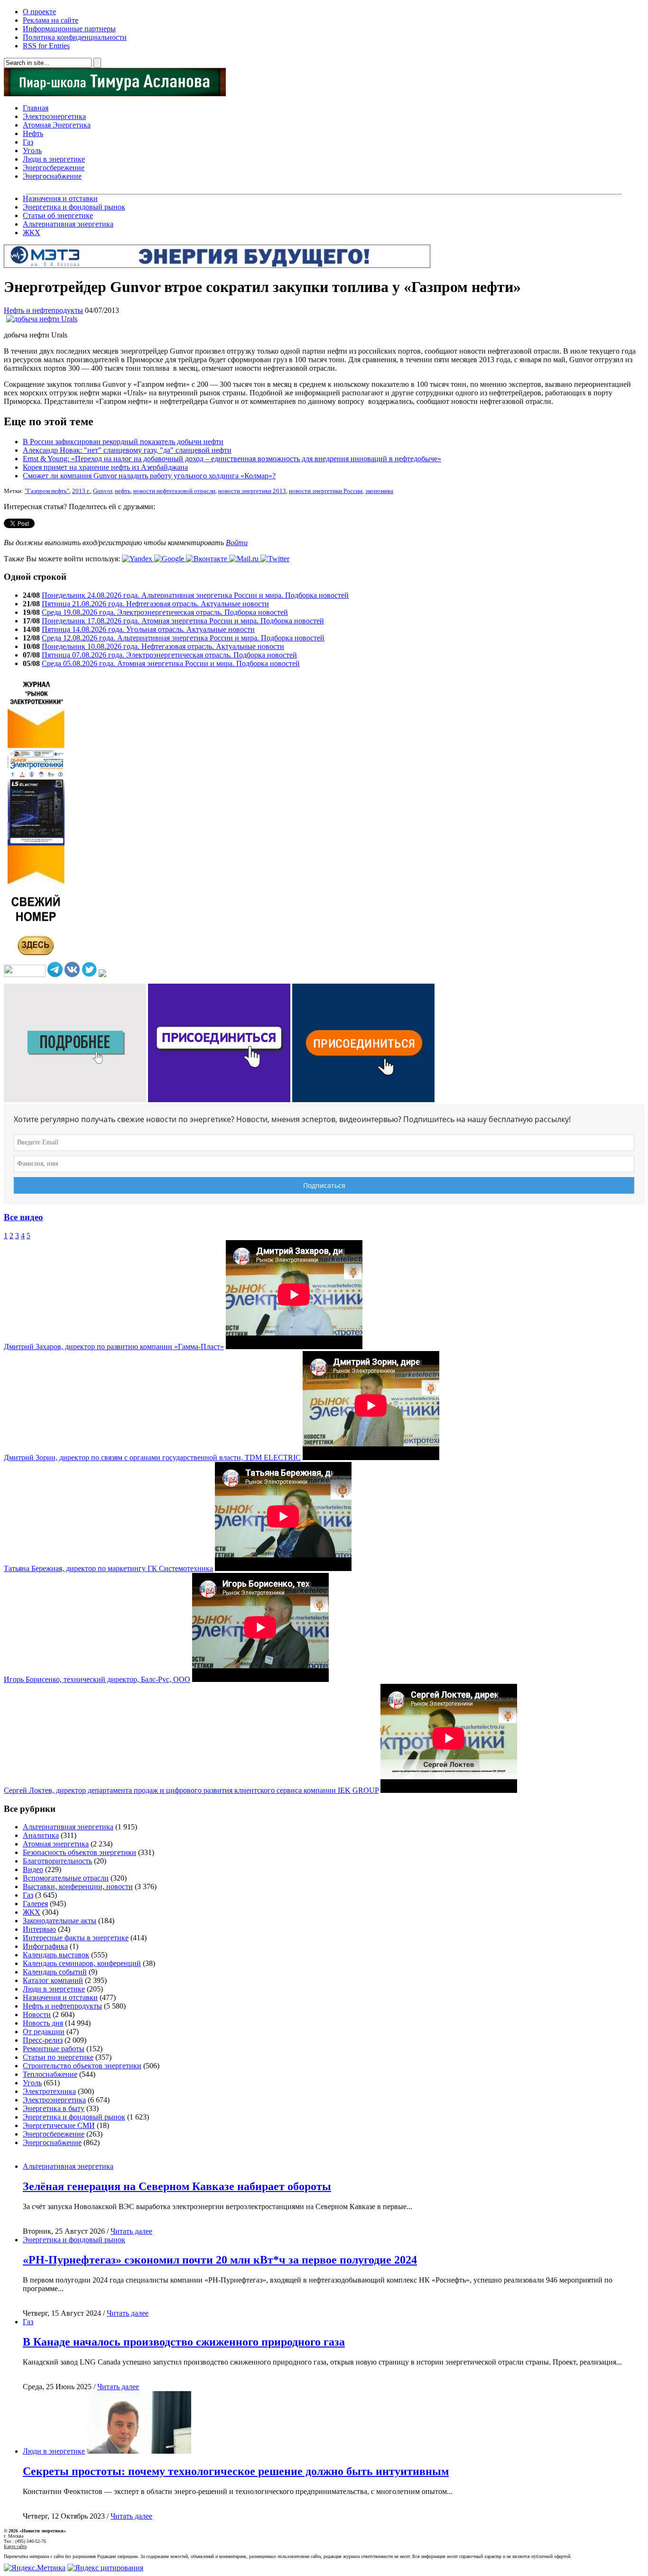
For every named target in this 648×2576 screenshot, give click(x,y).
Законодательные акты (60, 1921)
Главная (36, 108)
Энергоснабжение (52, 176)
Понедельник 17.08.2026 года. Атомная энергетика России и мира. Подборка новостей (183, 621)
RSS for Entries (46, 46)
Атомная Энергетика (57, 125)
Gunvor (102, 491)
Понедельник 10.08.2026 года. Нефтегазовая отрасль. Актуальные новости (163, 646)
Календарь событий (55, 1972)
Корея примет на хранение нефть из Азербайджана (105, 467)
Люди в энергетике (54, 159)
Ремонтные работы (54, 2049)
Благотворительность (57, 1861)
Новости (37, 2014)
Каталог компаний (53, 1980)
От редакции (44, 2032)
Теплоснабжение (50, 2074)
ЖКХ (32, 233)
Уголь (32, 151)
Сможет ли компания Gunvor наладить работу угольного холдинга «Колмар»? (149, 476)
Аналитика (41, 1835)
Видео (33, 1869)
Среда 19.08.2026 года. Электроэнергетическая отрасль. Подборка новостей (165, 612)
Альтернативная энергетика (68, 224)
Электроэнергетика (54, 116)
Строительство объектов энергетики (82, 2066)
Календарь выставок (56, 1955)
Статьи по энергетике (58, 2057)
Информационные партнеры (69, 29)
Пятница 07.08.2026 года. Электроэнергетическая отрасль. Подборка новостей (169, 655)
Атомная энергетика (56, 1844)
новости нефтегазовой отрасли (174, 491)
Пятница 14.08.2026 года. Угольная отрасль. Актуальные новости (148, 629)
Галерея (35, 1904)
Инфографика (45, 1946)
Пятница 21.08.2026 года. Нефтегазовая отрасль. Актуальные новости (155, 604)
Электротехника (49, 2091)
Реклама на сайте (51, 20)
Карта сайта (15, 2546)
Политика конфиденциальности (75, 37)
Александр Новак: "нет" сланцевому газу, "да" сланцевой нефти (127, 450)
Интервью (39, 1929)
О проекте (39, 12)
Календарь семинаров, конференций (82, 1963)
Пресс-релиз (43, 2040)
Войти (237, 543)
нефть (123, 491)
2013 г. (81, 491)
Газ (28, 142)
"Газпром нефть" (47, 491)
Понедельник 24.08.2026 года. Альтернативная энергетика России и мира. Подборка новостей (195, 595)
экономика (379, 491)
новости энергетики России (326, 491)
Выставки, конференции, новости (78, 1886)
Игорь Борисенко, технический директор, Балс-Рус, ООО (97, 1679)
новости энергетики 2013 (252, 491)
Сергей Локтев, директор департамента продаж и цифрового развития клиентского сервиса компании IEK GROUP (191, 1790)
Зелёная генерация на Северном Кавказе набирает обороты (177, 2186)
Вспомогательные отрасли (66, 1878)
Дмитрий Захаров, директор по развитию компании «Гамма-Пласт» (114, 1347)
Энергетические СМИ (59, 2125)
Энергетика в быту (54, 2108)
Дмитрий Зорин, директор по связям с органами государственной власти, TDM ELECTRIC (152, 1457)
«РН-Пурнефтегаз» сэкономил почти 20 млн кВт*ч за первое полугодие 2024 (220, 2260)
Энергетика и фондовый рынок (74, 207)
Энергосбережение (54, 168)
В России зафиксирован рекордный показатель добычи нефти (123, 442)
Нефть (33, 133)
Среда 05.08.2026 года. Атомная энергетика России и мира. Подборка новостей (171, 663)
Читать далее (131, 2231)
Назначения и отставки (60, 198)
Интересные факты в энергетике (76, 1938)
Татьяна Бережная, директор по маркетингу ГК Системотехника (108, 1568)
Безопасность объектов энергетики (79, 1852)
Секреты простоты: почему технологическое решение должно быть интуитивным (236, 2471)
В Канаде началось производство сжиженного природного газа (184, 2342)
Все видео (23, 1217)
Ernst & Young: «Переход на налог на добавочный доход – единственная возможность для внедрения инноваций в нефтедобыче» (232, 459)
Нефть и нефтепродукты (43, 310)
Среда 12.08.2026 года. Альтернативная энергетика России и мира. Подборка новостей (183, 638)
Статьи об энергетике (58, 215)
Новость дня (43, 2023)
